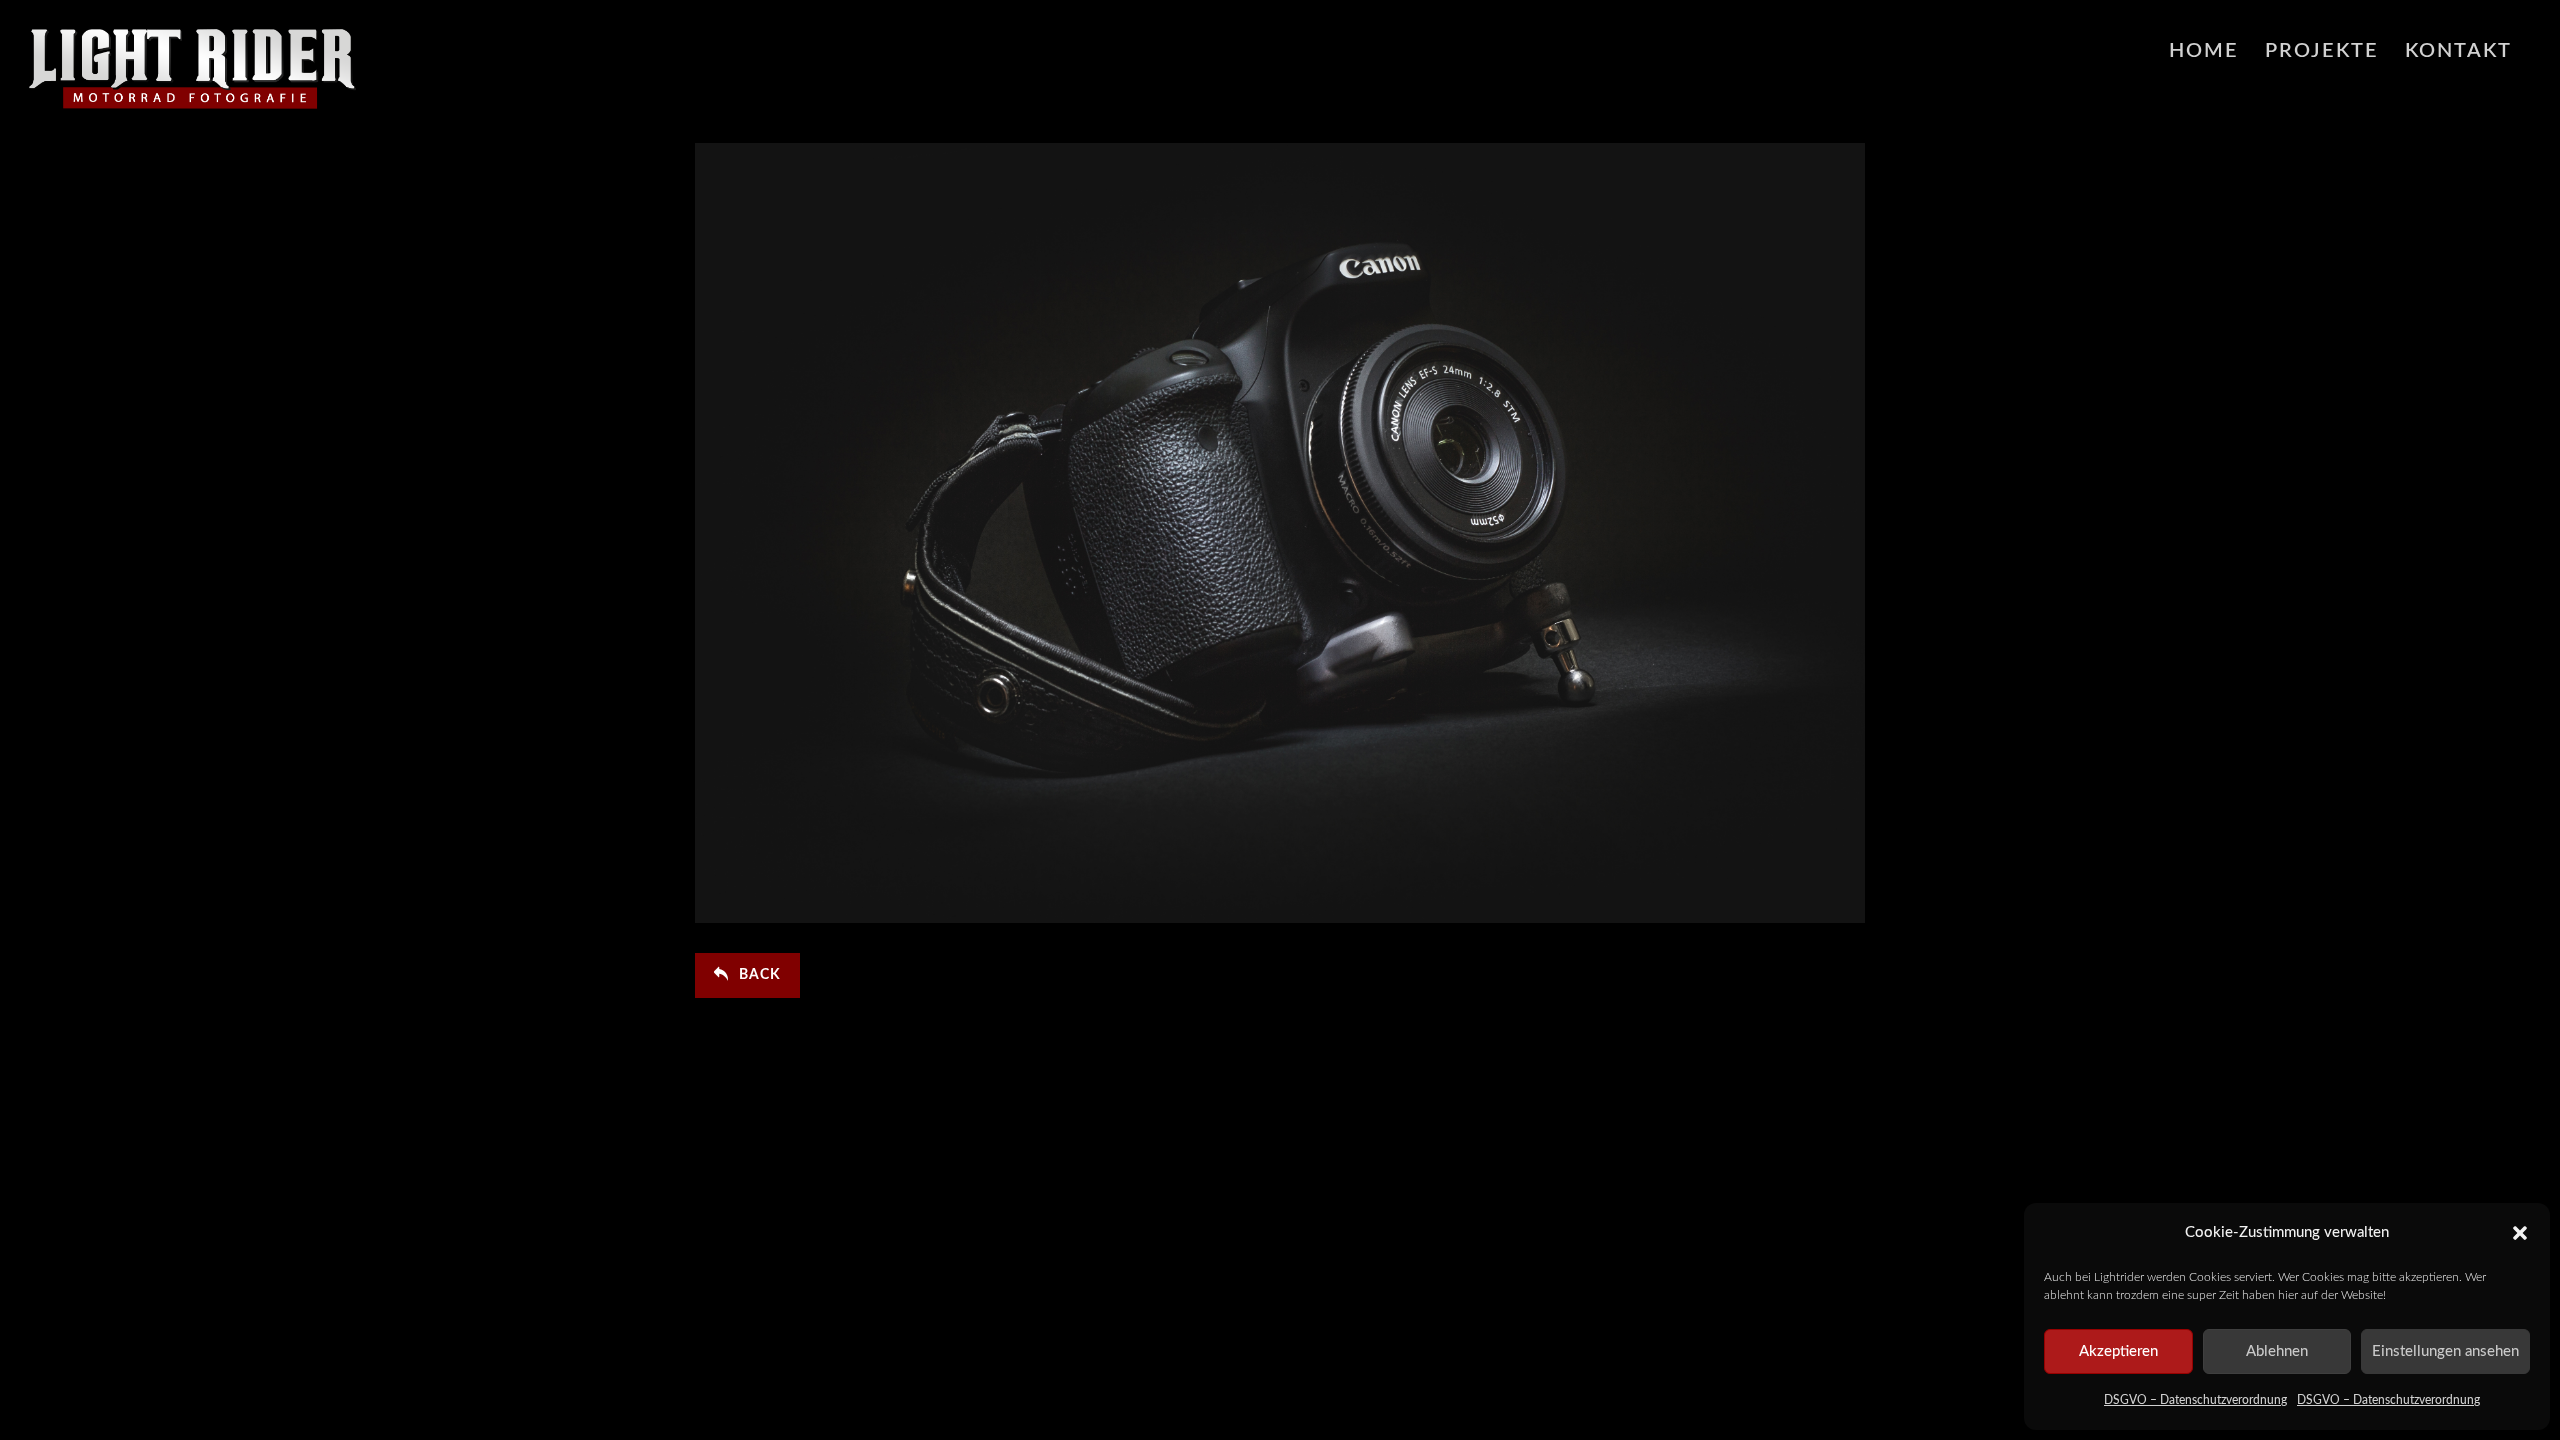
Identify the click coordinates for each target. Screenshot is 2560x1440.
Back (760, 975)
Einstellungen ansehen (2445, 1351)
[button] (2520, 1233)
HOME (2204, 51)
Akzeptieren (2118, 1351)
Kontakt (2458, 51)
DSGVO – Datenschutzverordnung (2195, 1400)
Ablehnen (2277, 1351)
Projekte (2322, 51)
